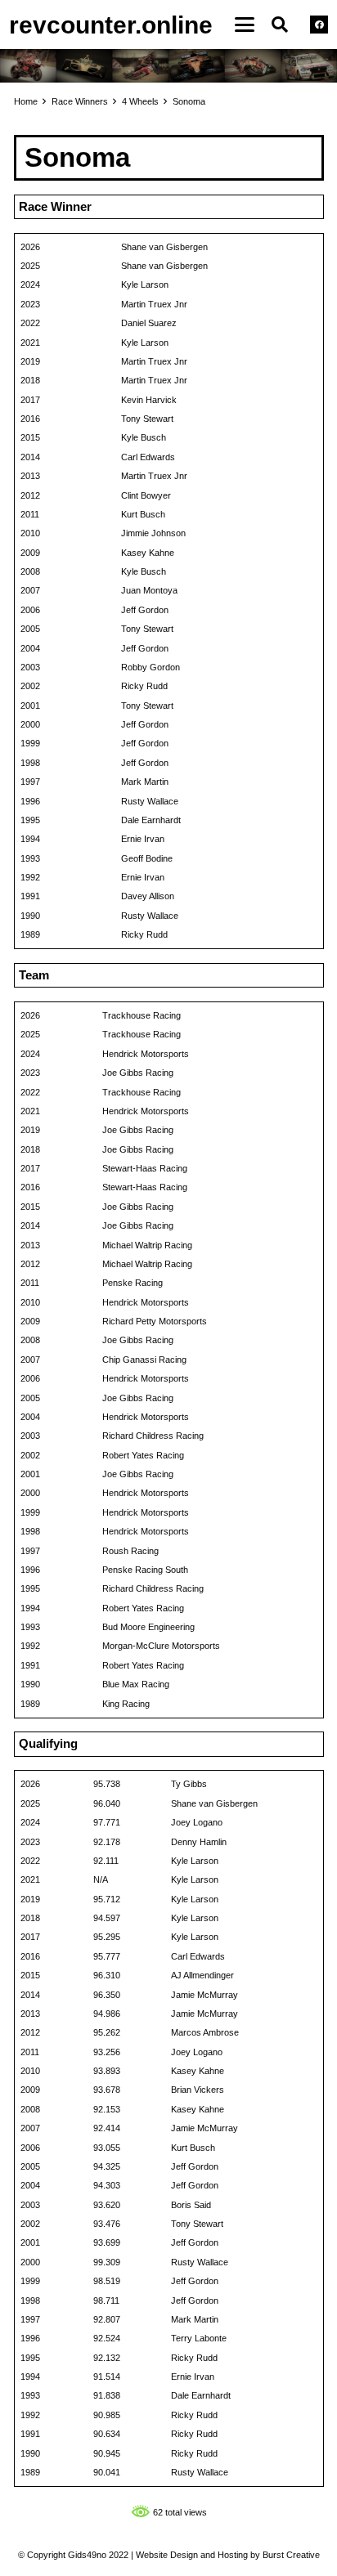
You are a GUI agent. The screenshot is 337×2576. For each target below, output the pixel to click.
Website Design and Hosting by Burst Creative (228, 2555)
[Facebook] (319, 25)
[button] (245, 25)
